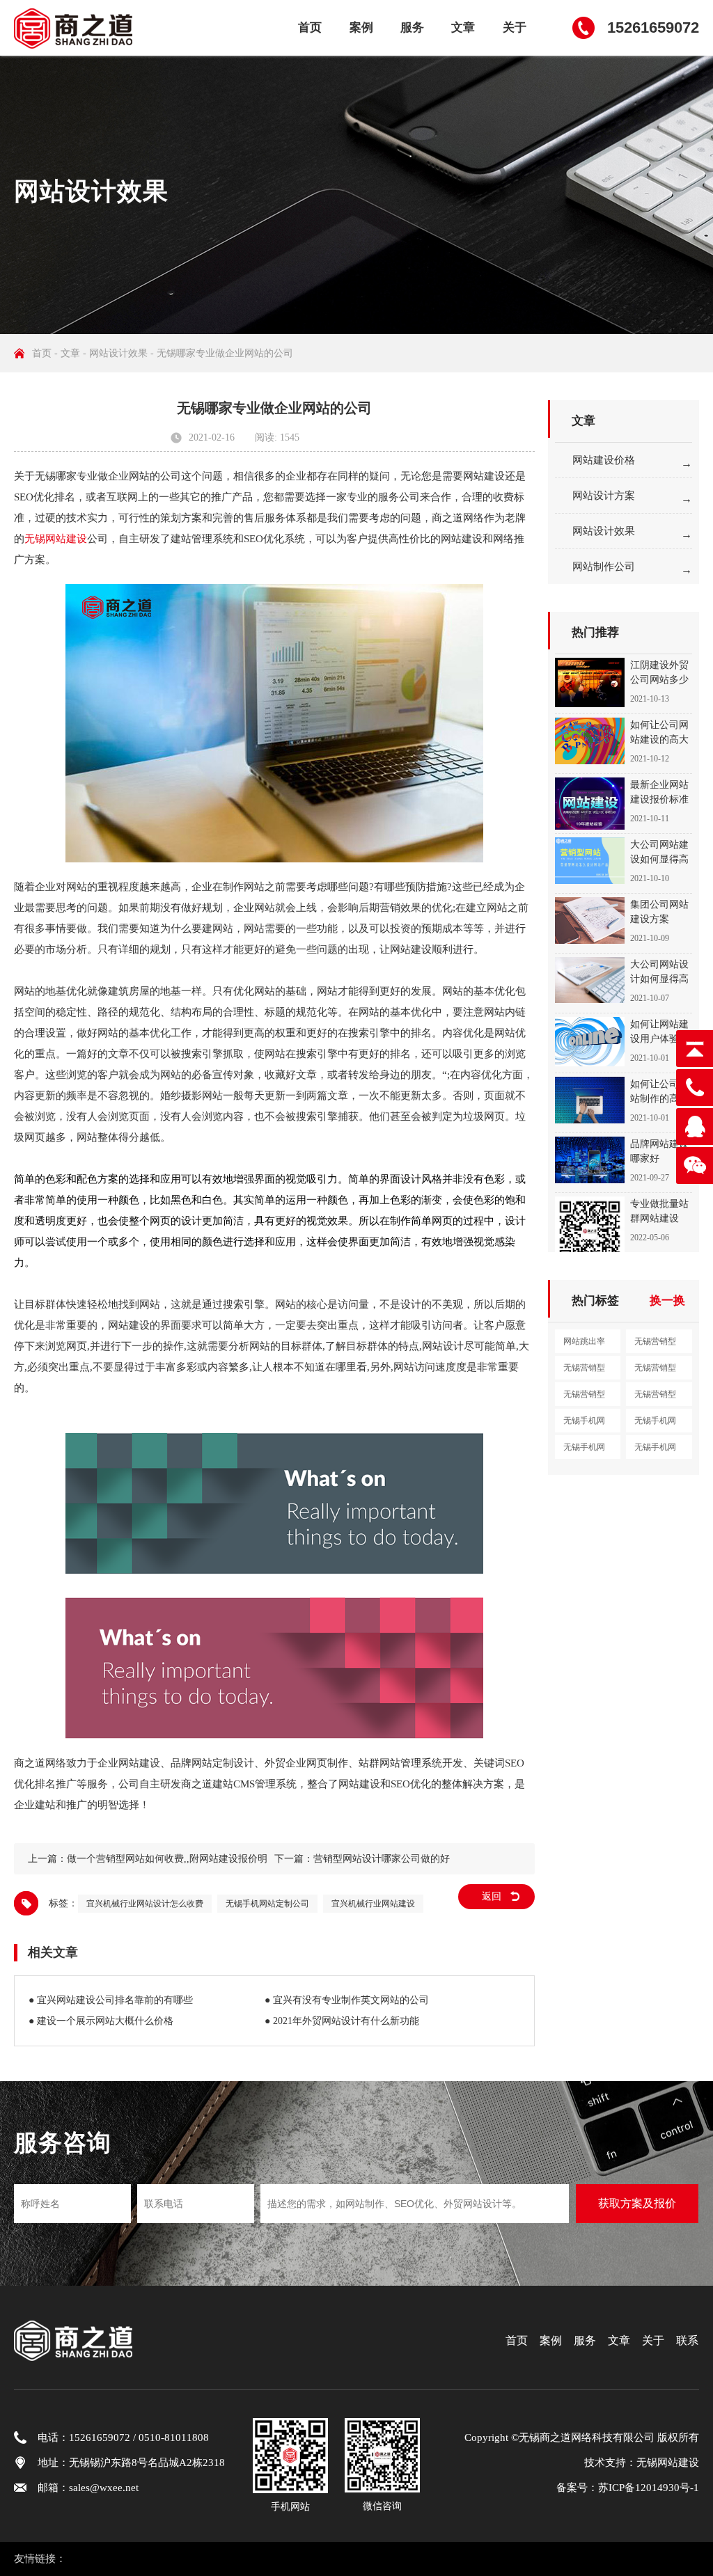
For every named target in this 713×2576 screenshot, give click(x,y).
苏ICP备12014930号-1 (649, 2488)
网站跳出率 (584, 1341)
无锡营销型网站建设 (655, 1345)
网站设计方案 (604, 496)
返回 (492, 1896)
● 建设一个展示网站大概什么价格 (101, 2021)
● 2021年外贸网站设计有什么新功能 (342, 2021)
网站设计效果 (118, 353)
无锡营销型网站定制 (655, 1398)
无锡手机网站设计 (655, 1424)
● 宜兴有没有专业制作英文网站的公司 (347, 2000)
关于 (515, 27)
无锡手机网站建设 (584, 1424)
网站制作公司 (604, 567)
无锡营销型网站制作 (655, 1371)
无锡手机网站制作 (584, 1451)
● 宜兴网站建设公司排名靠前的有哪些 (111, 2000)
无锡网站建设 (56, 539)
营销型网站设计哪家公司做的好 (382, 1859)
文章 (463, 27)
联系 (687, 2340)
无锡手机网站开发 (655, 1451)
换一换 (667, 1301)
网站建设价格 (604, 460)
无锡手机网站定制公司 (267, 1904)
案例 (361, 27)
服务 (412, 27)
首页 (310, 27)
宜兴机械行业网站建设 (373, 1904)
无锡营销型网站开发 (584, 1398)
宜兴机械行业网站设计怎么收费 (145, 1904)
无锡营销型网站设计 (584, 1371)
